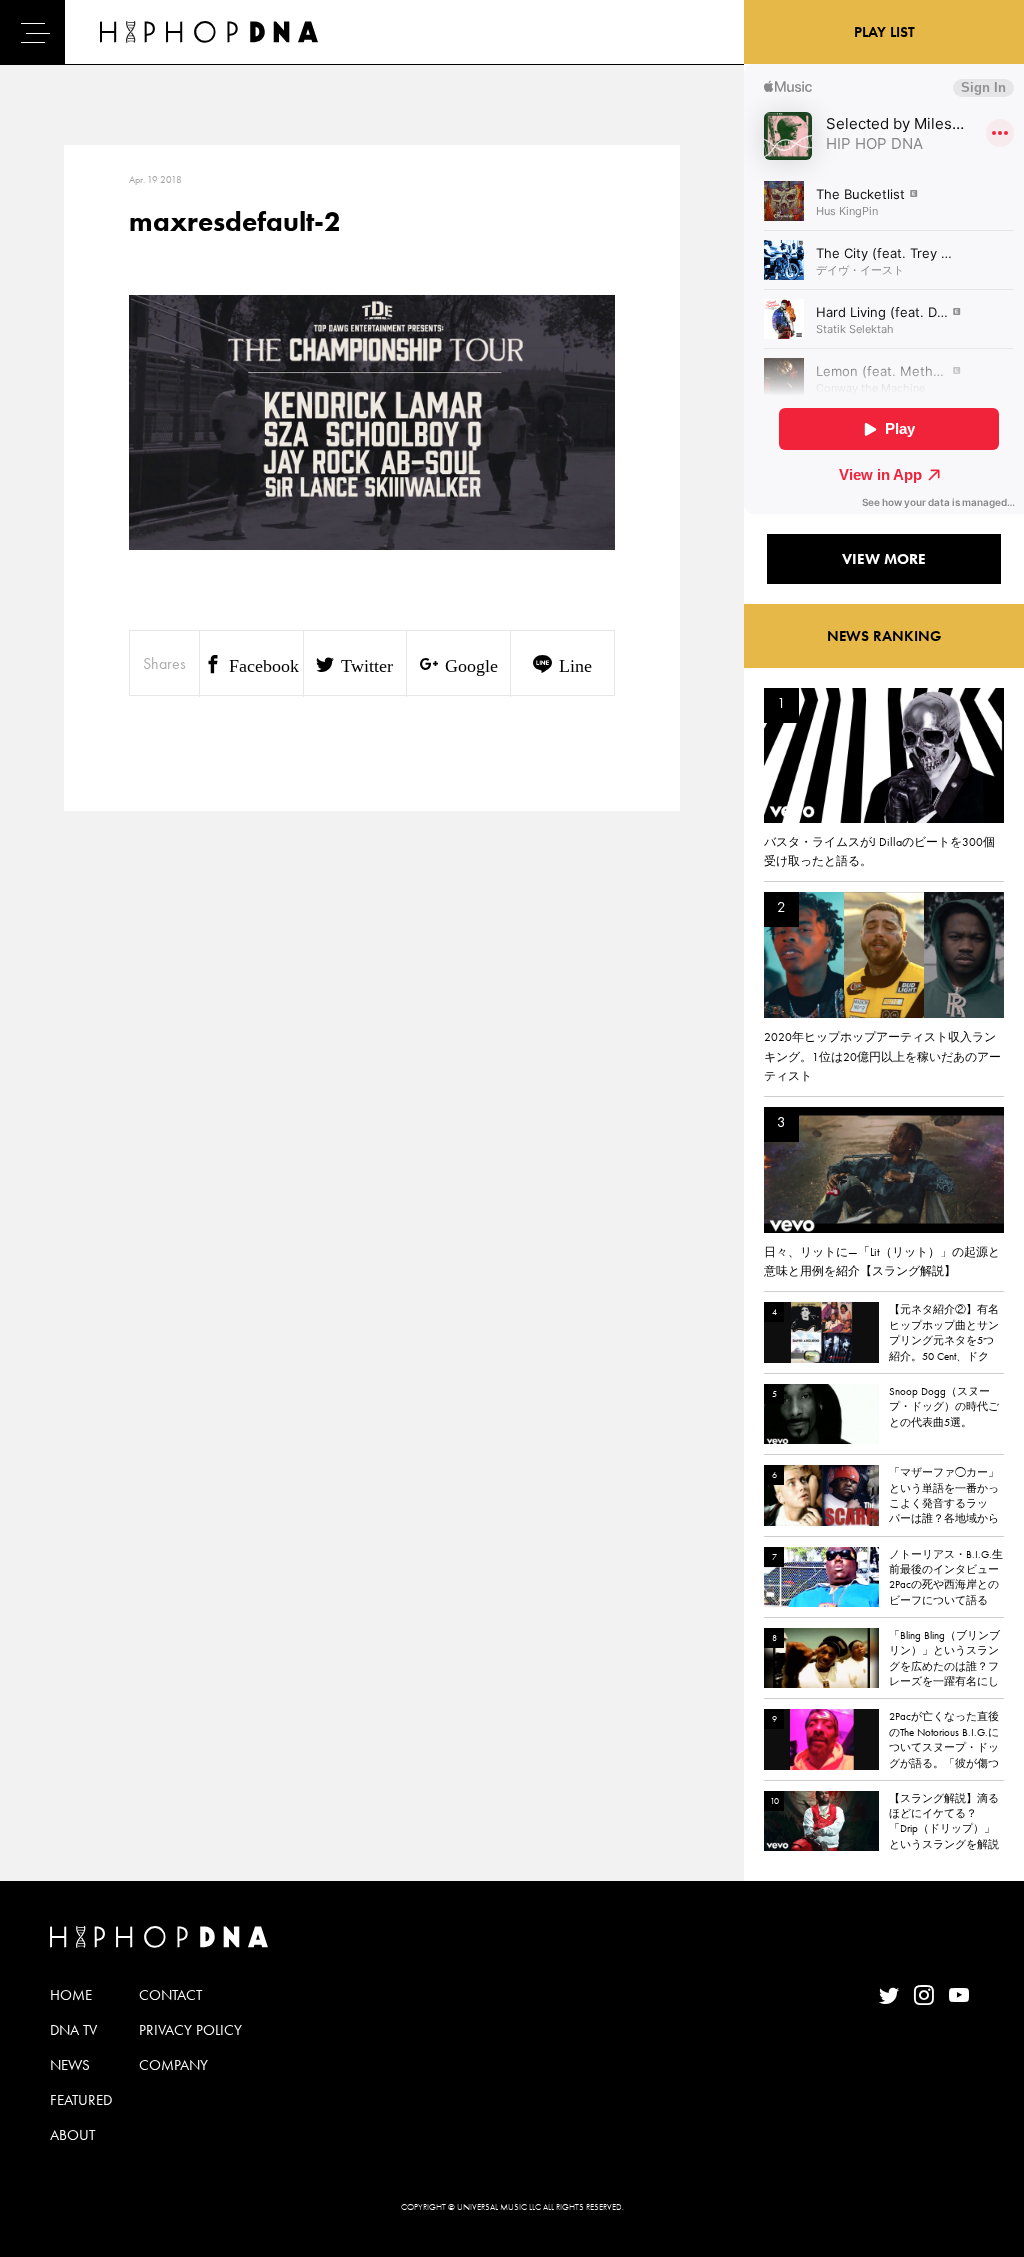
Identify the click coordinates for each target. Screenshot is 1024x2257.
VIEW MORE (884, 559)
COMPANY (173, 2065)
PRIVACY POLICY (190, 2030)
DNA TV (73, 2030)
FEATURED (81, 2100)
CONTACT (170, 1995)
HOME (71, 1995)
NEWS (70, 2065)
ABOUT (72, 2135)
